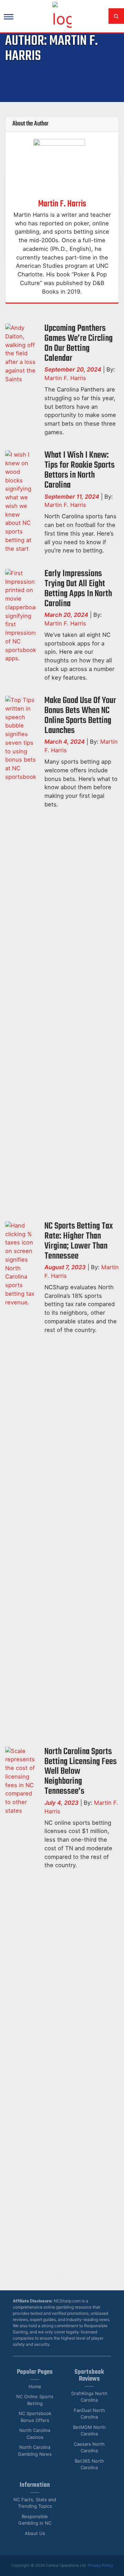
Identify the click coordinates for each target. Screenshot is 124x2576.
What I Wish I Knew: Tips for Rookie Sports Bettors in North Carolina (80, 470)
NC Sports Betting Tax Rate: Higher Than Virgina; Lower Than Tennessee (79, 1241)
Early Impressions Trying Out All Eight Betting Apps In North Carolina (78, 589)
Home (35, 2386)
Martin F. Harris (62, 204)
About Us (35, 2533)
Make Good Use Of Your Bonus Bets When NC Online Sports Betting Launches (80, 716)
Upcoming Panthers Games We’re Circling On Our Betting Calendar (79, 343)
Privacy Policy (100, 2565)
